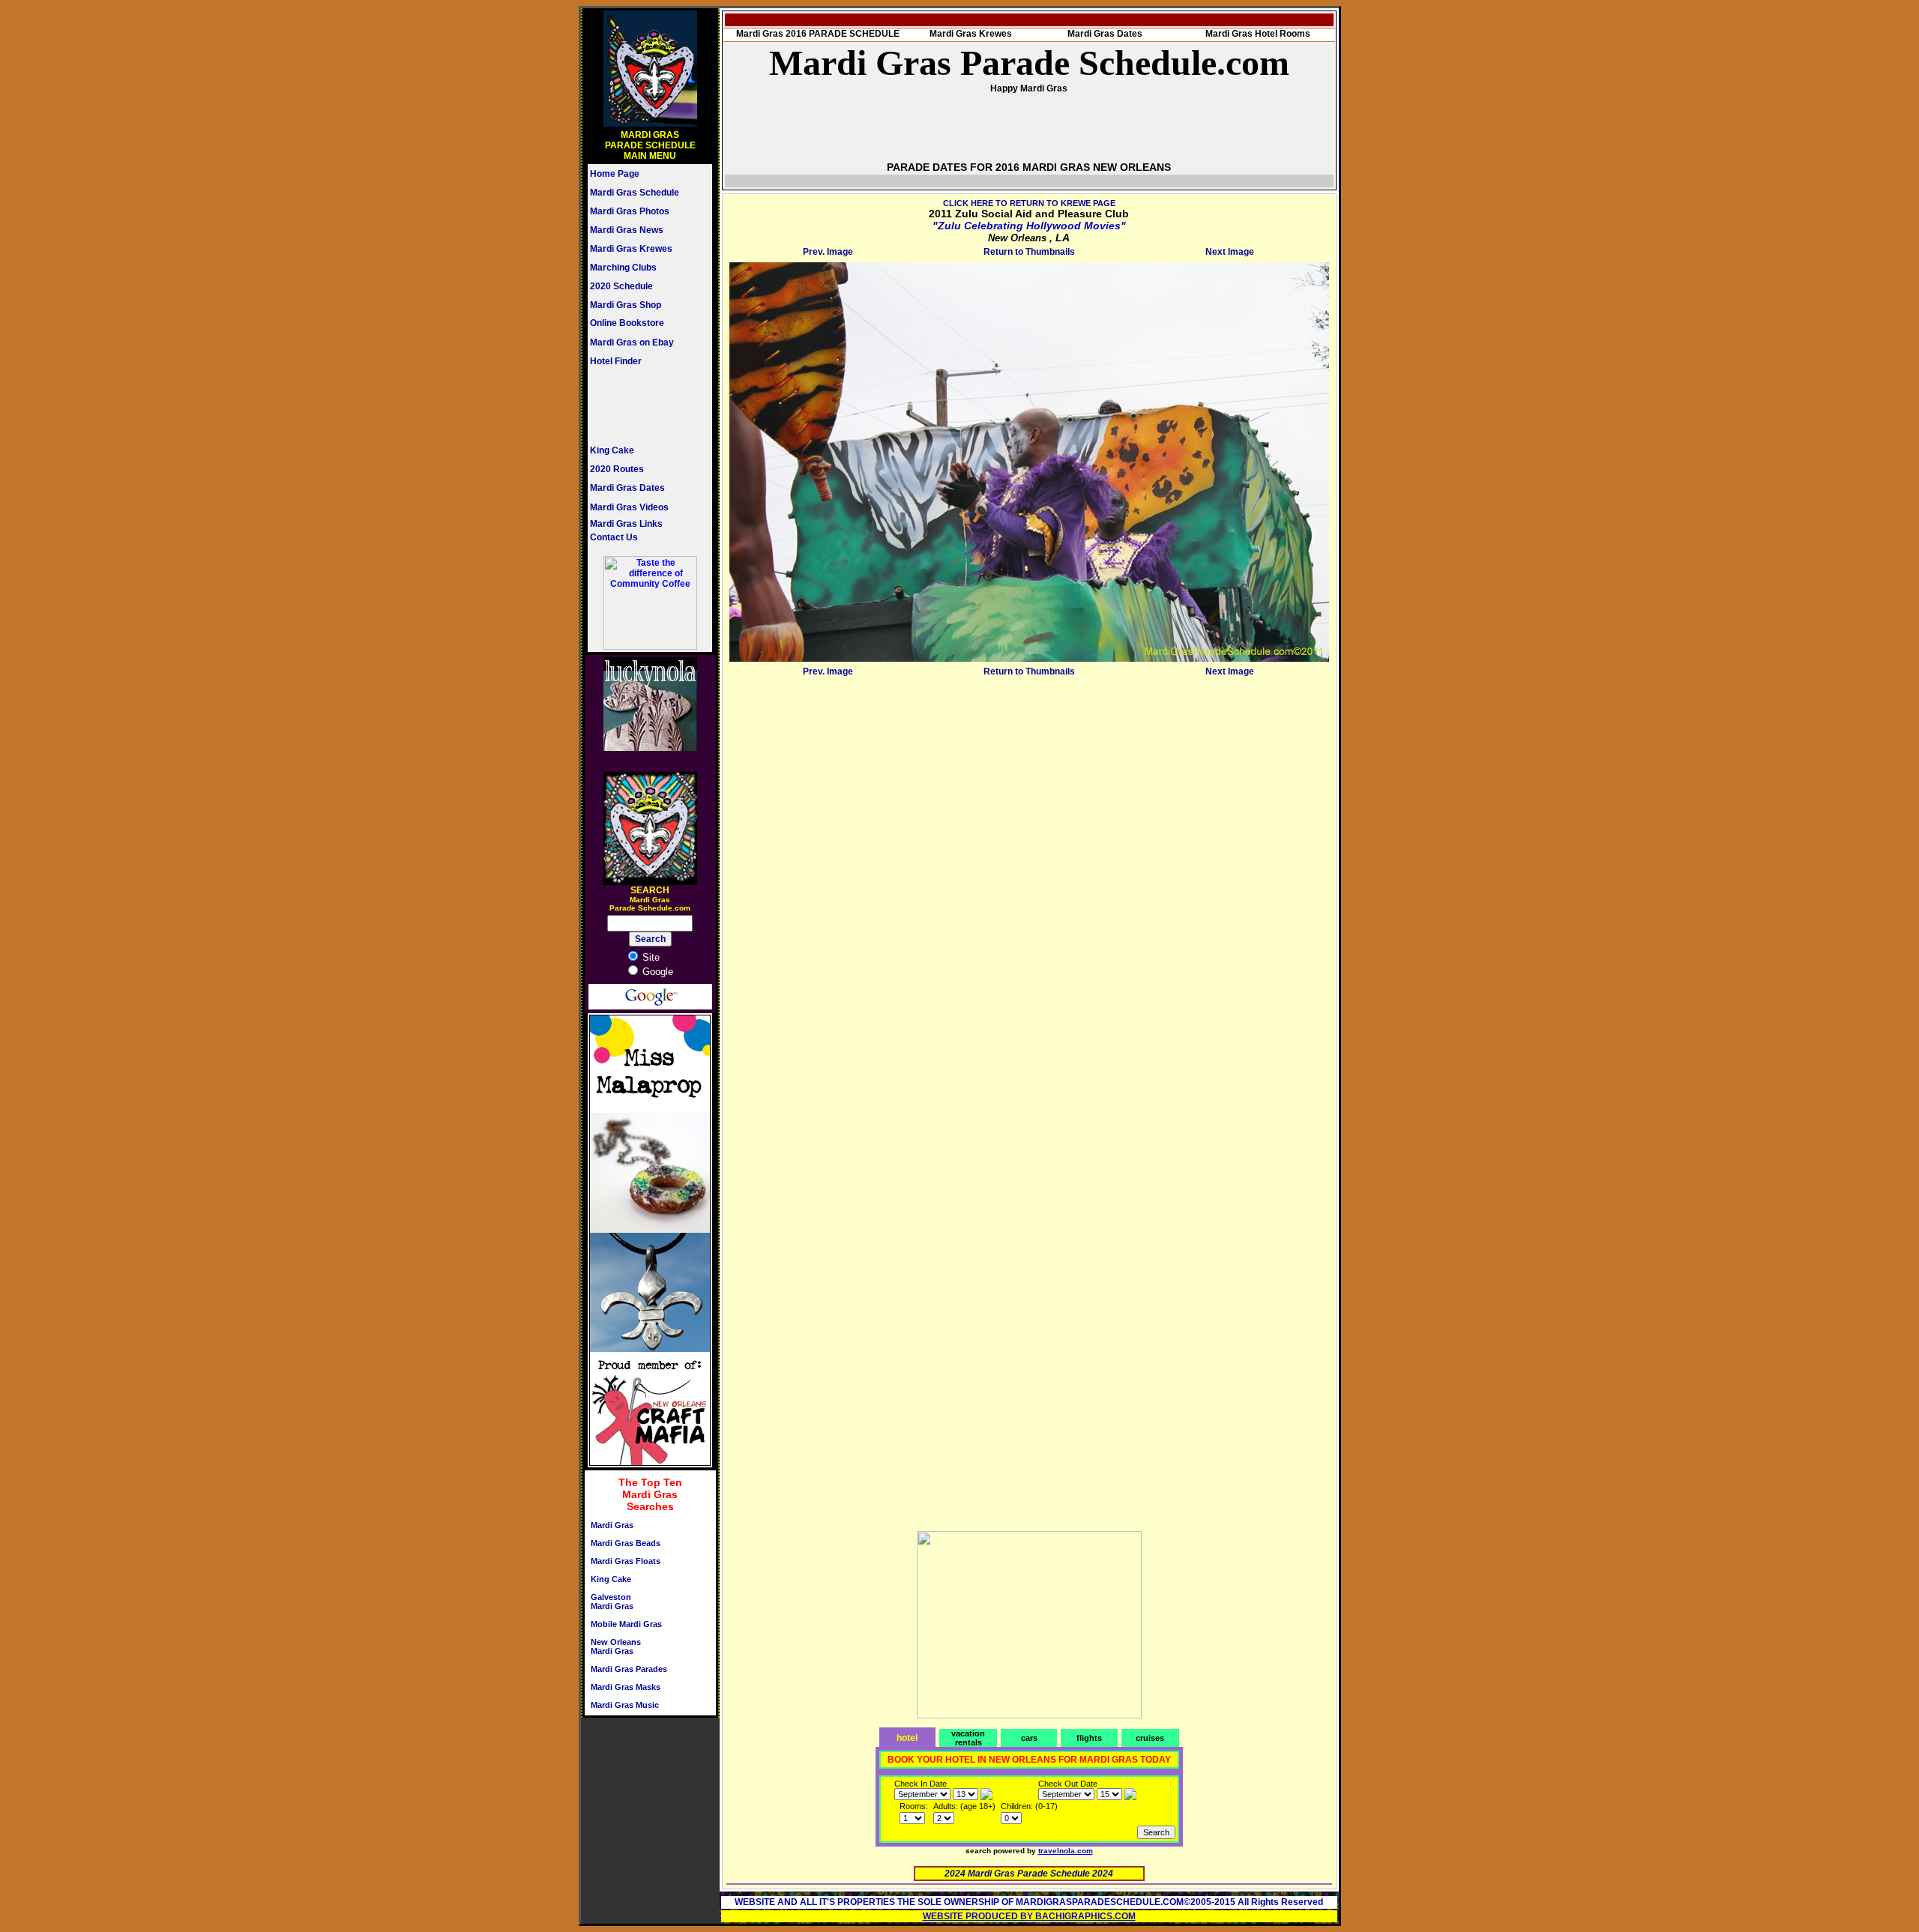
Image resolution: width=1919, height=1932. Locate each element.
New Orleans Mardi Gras (616, 1646)
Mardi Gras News (627, 230)
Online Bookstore (627, 323)
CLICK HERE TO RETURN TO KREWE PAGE (1029, 203)
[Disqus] (1029, 869)
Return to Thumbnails (1029, 252)
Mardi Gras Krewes (631, 249)
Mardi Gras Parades (629, 1669)
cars (1029, 1738)
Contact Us (614, 537)
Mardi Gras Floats (626, 1561)
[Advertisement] (635, 405)
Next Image (1230, 252)
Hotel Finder (616, 361)
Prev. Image (828, 252)
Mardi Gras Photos (630, 211)
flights (1089, 1738)
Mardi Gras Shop (626, 305)
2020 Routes (617, 469)
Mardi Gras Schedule (635, 193)
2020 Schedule (621, 286)
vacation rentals (968, 1738)
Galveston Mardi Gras (612, 1602)
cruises (1150, 1738)
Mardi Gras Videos (629, 507)
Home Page (615, 174)
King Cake (612, 450)
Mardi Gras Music (625, 1705)
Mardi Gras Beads (626, 1543)
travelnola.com (1066, 1851)
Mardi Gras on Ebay (632, 342)
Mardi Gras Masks (626, 1687)
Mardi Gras (612, 1525)
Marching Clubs (623, 268)
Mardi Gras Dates (627, 488)
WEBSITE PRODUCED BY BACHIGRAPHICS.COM (1029, 1916)
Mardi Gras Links (626, 524)
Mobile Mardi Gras (626, 1624)
